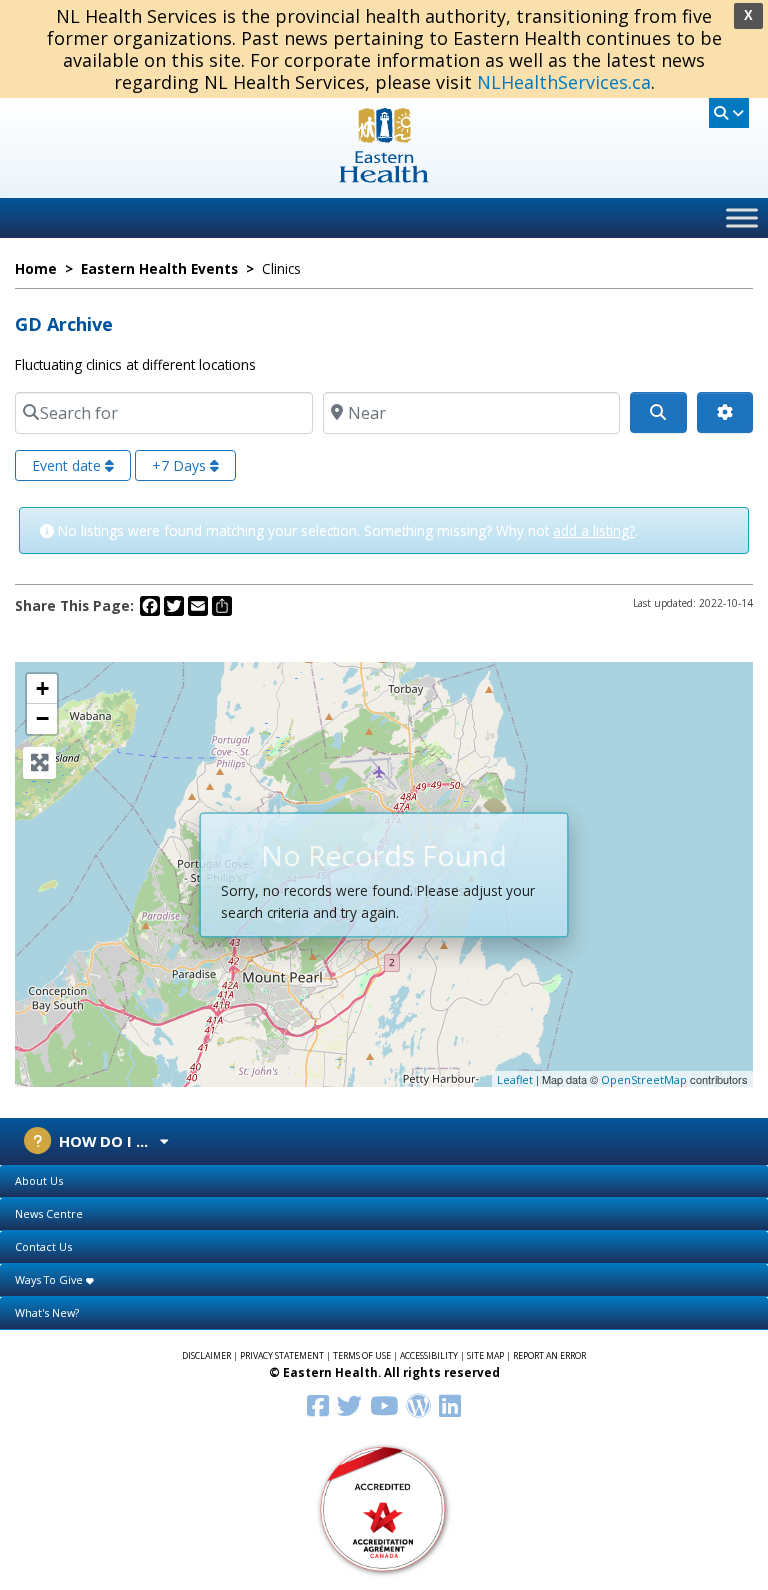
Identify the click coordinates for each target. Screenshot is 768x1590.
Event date (68, 465)
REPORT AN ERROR (549, 1356)
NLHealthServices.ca (564, 82)
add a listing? (594, 530)
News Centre (49, 1213)
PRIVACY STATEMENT (282, 1356)
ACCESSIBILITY (429, 1356)
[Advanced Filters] (725, 413)
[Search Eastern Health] (729, 113)
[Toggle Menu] (742, 217)
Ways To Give (50, 1279)
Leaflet (515, 1079)
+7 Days (181, 465)
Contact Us (43, 1246)
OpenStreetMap (644, 1079)
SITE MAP (485, 1356)
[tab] (384, 1181)
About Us (39, 1180)
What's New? (47, 1312)
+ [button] (42, 688)
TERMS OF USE (362, 1356)
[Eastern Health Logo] (384, 176)
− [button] (42, 718)
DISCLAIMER (206, 1356)
